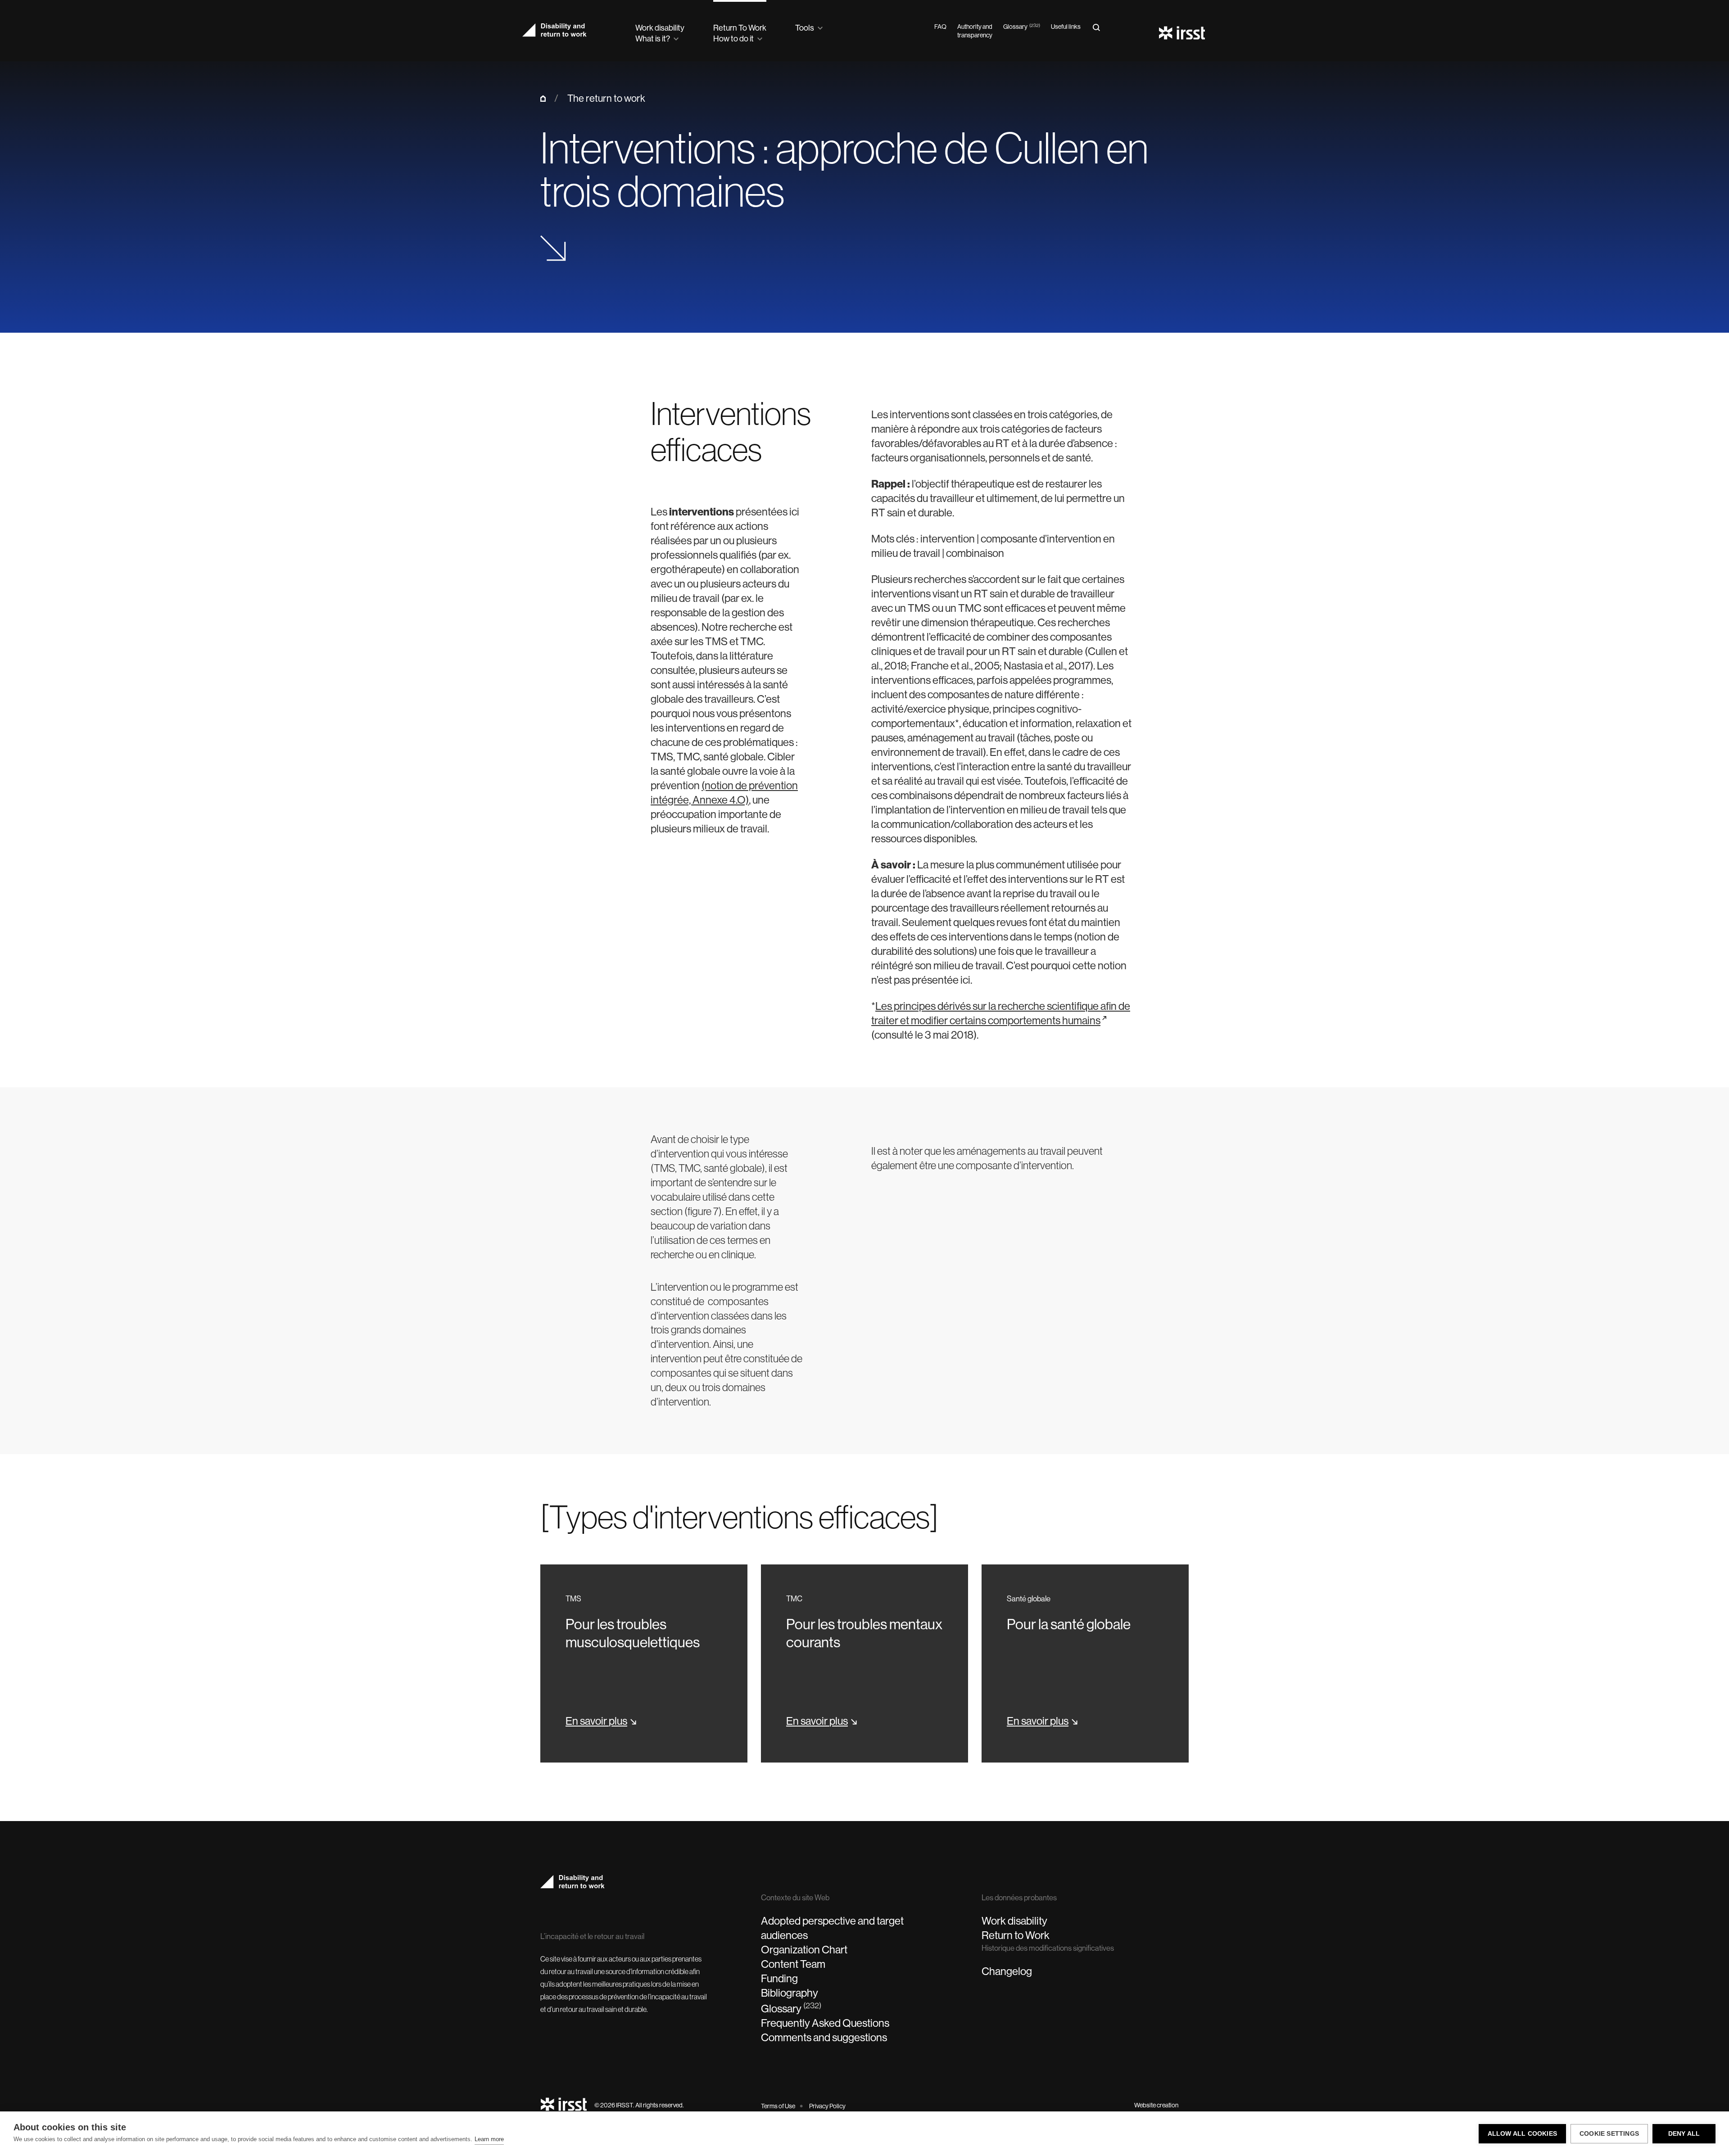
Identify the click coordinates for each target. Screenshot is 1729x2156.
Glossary (1022, 27)
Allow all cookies (1522, 2134)
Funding (779, 1978)
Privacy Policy (827, 2106)
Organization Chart (804, 1949)
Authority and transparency (975, 31)
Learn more (489, 2139)
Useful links (1066, 27)
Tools (805, 28)
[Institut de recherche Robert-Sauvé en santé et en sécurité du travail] (1183, 34)
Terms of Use (778, 2106)
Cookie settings (1609, 2134)
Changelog (1007, 1971)
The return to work (606, 98)
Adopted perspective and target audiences (832, 1928)
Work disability (1014, 1921)
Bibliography (790, 1993)
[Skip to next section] (553, 250)
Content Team (793, 1964)
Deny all (1684, 2134)
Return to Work (1016, 1935)
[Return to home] (564, 2105)
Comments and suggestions (824, 2037)
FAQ (940, 27)
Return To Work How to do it (740, 33)
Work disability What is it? (660, 33)
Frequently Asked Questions (825, 2023)
